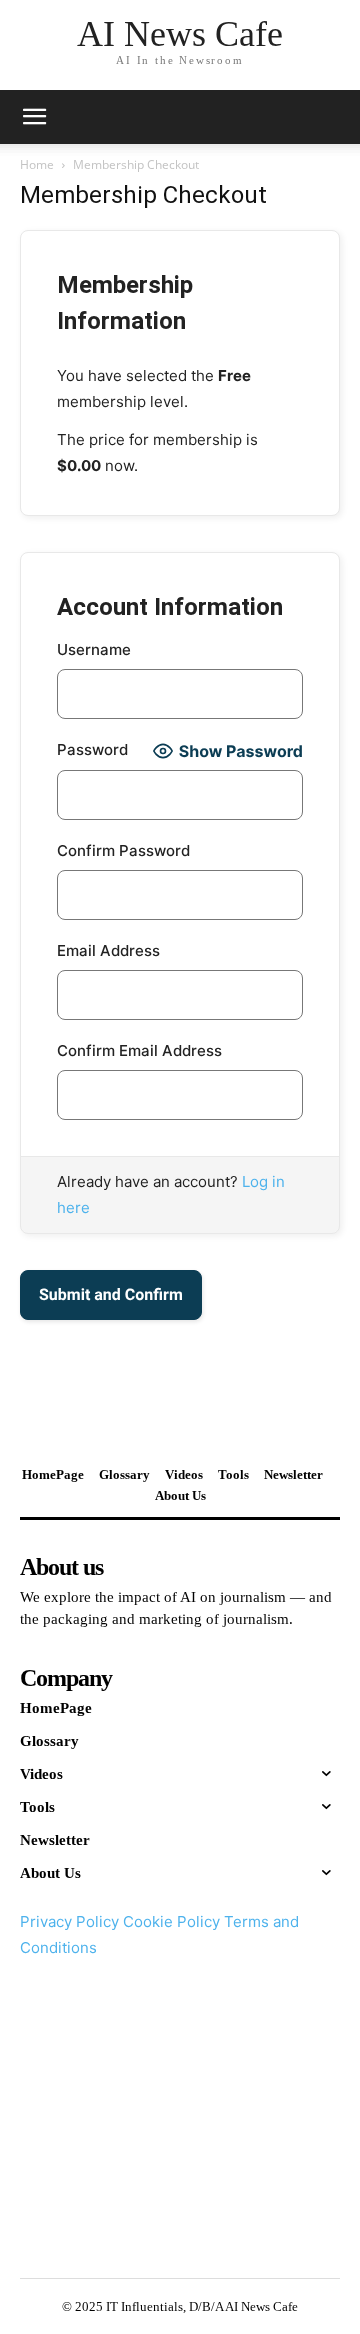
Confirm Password (123, 850)
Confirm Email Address (139, 1050)
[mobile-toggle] (34, 117)
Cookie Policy (171, 1921)
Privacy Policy (69, 1921)
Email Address (108, 950)
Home (37, 164)
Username (94, 649)
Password (92, 749)
